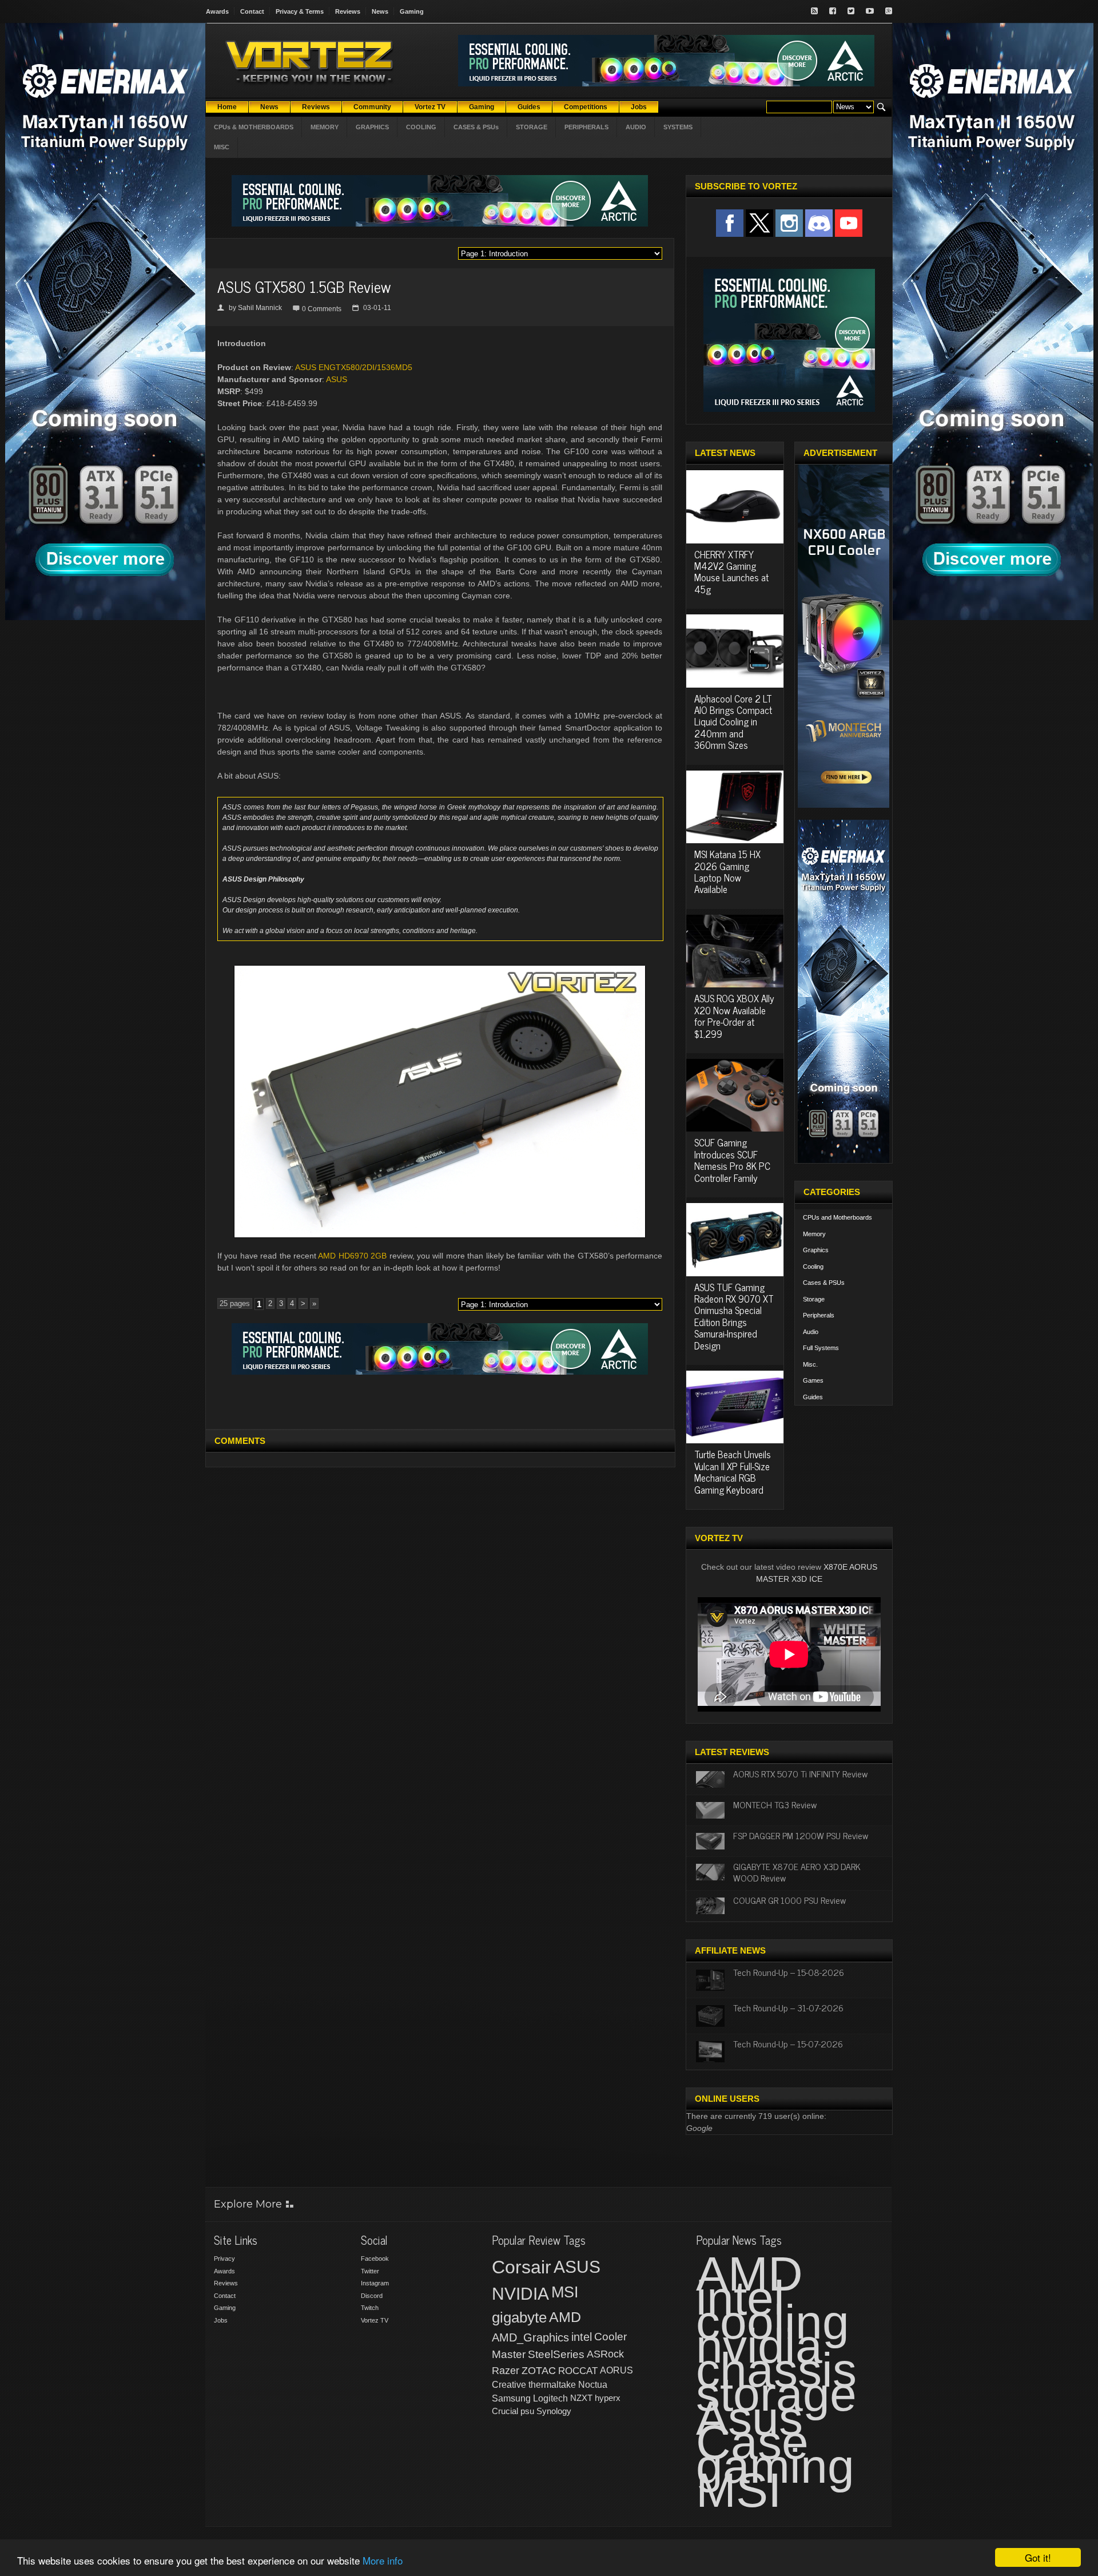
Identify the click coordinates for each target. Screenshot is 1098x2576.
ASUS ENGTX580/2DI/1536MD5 (354, 367)
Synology (554, 2411)
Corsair (522, 2267)
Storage (814, 1299)
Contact (252, 11)
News (380, 11)
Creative (509, 2385)
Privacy (224, 2259)
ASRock (605, 2354)
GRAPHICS (372, 127)
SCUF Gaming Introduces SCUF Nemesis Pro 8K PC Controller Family (732, 1160)
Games (813, 1380)
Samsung (511, 2398)
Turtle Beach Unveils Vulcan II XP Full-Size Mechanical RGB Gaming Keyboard (733, 1472)
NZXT (581, 2398)
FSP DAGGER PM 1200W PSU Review (801, 1835)
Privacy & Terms (300, 11)
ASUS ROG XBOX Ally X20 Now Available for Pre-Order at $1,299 (734, 1016)
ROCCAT (578, 2371)
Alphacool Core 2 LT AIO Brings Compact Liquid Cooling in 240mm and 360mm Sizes (733, 722)
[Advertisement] (440, 1400)
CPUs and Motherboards (838, 1217)
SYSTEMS (678, 127)
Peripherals (819, 1315)
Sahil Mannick (260, 308)
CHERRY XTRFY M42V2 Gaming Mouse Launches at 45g (731, 572)
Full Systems (821, 1348)
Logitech (550, 2398)
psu (527, 2411)
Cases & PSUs (824, 1283)
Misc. (810, 1364)
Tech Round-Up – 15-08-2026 (789, 1972)
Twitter (370, 2271)
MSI (565, 2292)
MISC (222, 147)
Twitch (370, 2308)
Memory (814, 1234)
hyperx (608, 2398)
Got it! (1038, 2557)
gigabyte (519, 2317)
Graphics (816, 1250)
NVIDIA (520, 2294)
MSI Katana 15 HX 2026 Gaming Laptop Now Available (727, 872)
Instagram (375, 2283)
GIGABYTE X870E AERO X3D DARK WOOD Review (797, 1872)
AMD (565, 2317)
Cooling (813, 1267)
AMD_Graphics (530, 2337)
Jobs (221, 2320)
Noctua (593, 2385)
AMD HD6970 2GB (352, 1256)
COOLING (421, 127)
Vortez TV (375, 2320)
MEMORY (325, 127)
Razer (506, 2371)
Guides (813, 1397)
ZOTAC (539, 2371)
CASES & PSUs (476, 127)
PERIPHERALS (586, 127)
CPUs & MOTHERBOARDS (254, 127)
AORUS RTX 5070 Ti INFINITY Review (800, 1773)
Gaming (412, 11)
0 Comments (322, 309)
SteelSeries (556, 2354)
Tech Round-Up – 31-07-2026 (788, 2007)
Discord (372, 2296)
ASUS (337, 379)
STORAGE (532, 127)
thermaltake (552, 2385)
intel (582, 2337)
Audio (811, 1332)
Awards (217, 11)
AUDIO (636, 127)
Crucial (505, 2411)
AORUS (616, 2370)
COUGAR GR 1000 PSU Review (789, 1900)
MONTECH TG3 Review (775, 1804)
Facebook (375, 2259)
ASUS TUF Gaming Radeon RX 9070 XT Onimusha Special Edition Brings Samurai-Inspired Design (734, 1316)
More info (383, 2560)
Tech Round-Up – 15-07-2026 (788, 2043)
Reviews (348, 11)
